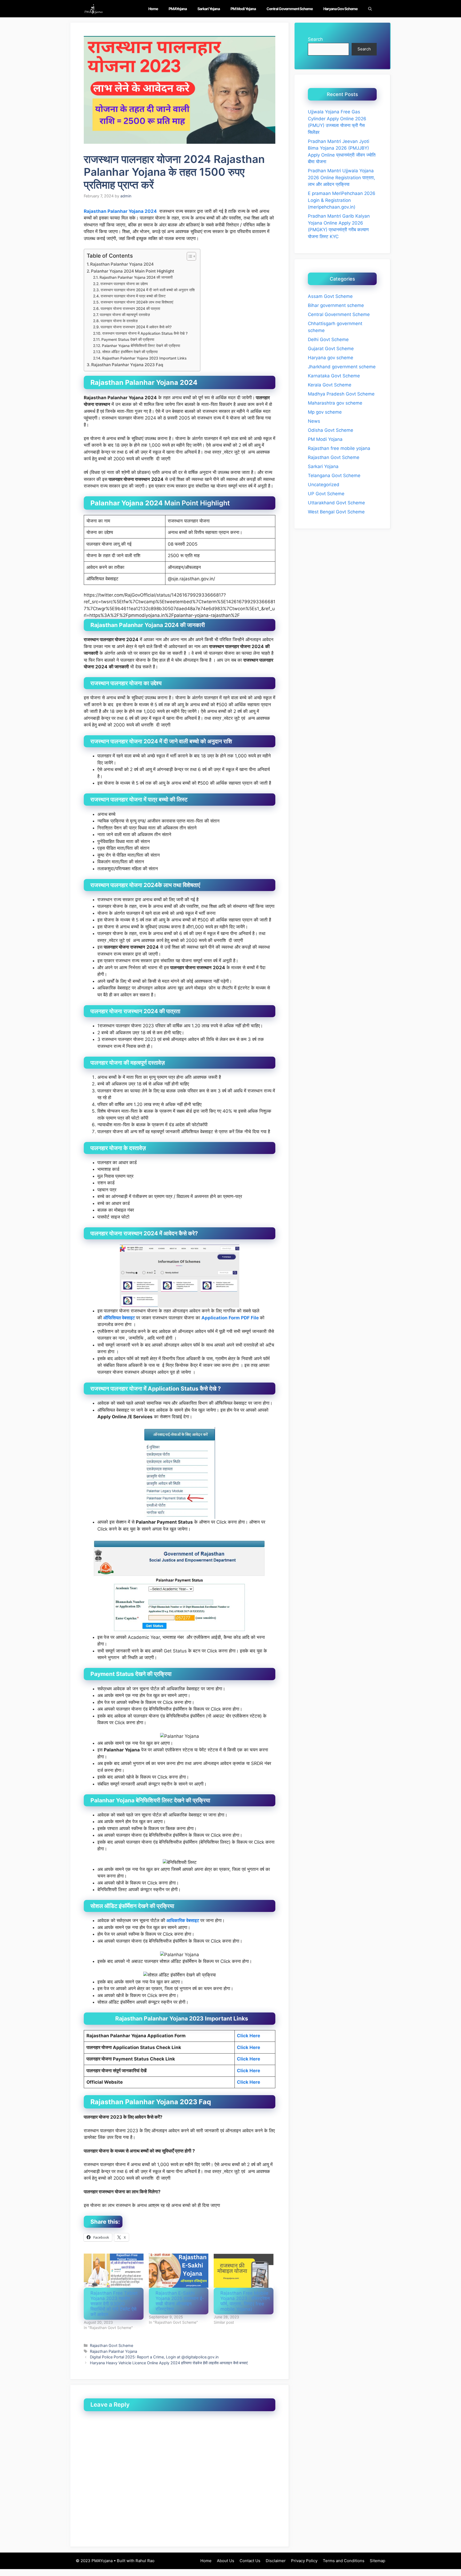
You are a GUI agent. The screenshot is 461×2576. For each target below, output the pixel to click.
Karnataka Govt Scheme (334, 376)
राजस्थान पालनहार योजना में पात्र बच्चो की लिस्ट (133, 296)
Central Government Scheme (290, 9)
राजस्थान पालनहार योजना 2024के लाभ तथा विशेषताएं (137, 302)
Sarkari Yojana (209, 9)
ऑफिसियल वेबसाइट (119, 1318)
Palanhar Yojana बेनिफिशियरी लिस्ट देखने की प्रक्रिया (141, 346)
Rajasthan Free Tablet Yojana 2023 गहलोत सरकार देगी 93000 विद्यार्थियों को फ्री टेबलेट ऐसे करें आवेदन (114, 2304)
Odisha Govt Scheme (331, 430)
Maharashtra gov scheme (335, 403)
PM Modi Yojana (243, 9)
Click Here (249, 2047)
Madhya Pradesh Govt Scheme (341, 394)
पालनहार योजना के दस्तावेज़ (119, 321)
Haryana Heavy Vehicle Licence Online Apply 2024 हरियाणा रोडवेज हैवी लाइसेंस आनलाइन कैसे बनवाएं (169, 2363)
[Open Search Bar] (370, 9)
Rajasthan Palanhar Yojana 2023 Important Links (144, 358)
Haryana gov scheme (340, 9)
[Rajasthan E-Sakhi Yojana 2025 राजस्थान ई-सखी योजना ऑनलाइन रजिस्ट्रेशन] (179, 2271)
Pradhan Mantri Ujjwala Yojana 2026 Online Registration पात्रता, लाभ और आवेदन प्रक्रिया (341, 177)
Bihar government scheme (336, 305)
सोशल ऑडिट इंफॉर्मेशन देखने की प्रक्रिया (130, 352)
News (314, 421)
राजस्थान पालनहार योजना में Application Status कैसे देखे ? (145, 333)
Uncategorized (324, 485)
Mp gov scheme (325, 412)
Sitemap (377, 2561)
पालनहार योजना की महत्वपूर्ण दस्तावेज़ (125, 315)
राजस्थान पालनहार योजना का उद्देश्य (124, 284)
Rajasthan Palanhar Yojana (114, 2351)
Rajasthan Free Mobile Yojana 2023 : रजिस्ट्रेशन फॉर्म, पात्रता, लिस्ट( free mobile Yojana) (245, 2301)
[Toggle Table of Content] (189, 256)
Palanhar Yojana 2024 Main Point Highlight (133, 271)
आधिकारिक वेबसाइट (183, 1920)
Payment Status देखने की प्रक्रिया (128, 340)
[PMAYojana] (94, 9)
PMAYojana (178, 9)
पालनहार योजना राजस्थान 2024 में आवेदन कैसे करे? (136, 327)
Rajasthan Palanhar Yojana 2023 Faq (127, 365)
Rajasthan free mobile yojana (339, 448)
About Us (226, 2561)
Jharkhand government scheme (342, 367)
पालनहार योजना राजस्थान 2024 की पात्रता (130, 309)
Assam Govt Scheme (330, 296)
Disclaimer (276, 2561)
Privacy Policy (304, 2561)
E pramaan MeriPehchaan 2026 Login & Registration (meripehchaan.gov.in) (342, 200)
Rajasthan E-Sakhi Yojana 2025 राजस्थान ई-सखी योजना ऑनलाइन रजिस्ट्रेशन (180, 2301)
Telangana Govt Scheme (334, 476)
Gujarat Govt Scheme (331, 349)
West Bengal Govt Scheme (336, 512)
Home (153, 9)
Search (315, 39)
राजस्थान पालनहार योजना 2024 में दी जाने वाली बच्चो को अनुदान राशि (148, 290)
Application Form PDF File (230, 1318)
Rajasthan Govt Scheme (112, 2345)
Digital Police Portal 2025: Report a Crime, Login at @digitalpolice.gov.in (154, 2357)
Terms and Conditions (344, 2561)
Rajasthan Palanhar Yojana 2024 (120, 211)
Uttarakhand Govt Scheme (336, 503)
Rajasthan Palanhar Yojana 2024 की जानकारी (136, 277)
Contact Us (250, 2561)
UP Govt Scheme (326, 494)
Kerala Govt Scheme (330, 385)
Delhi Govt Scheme (328, 340)
